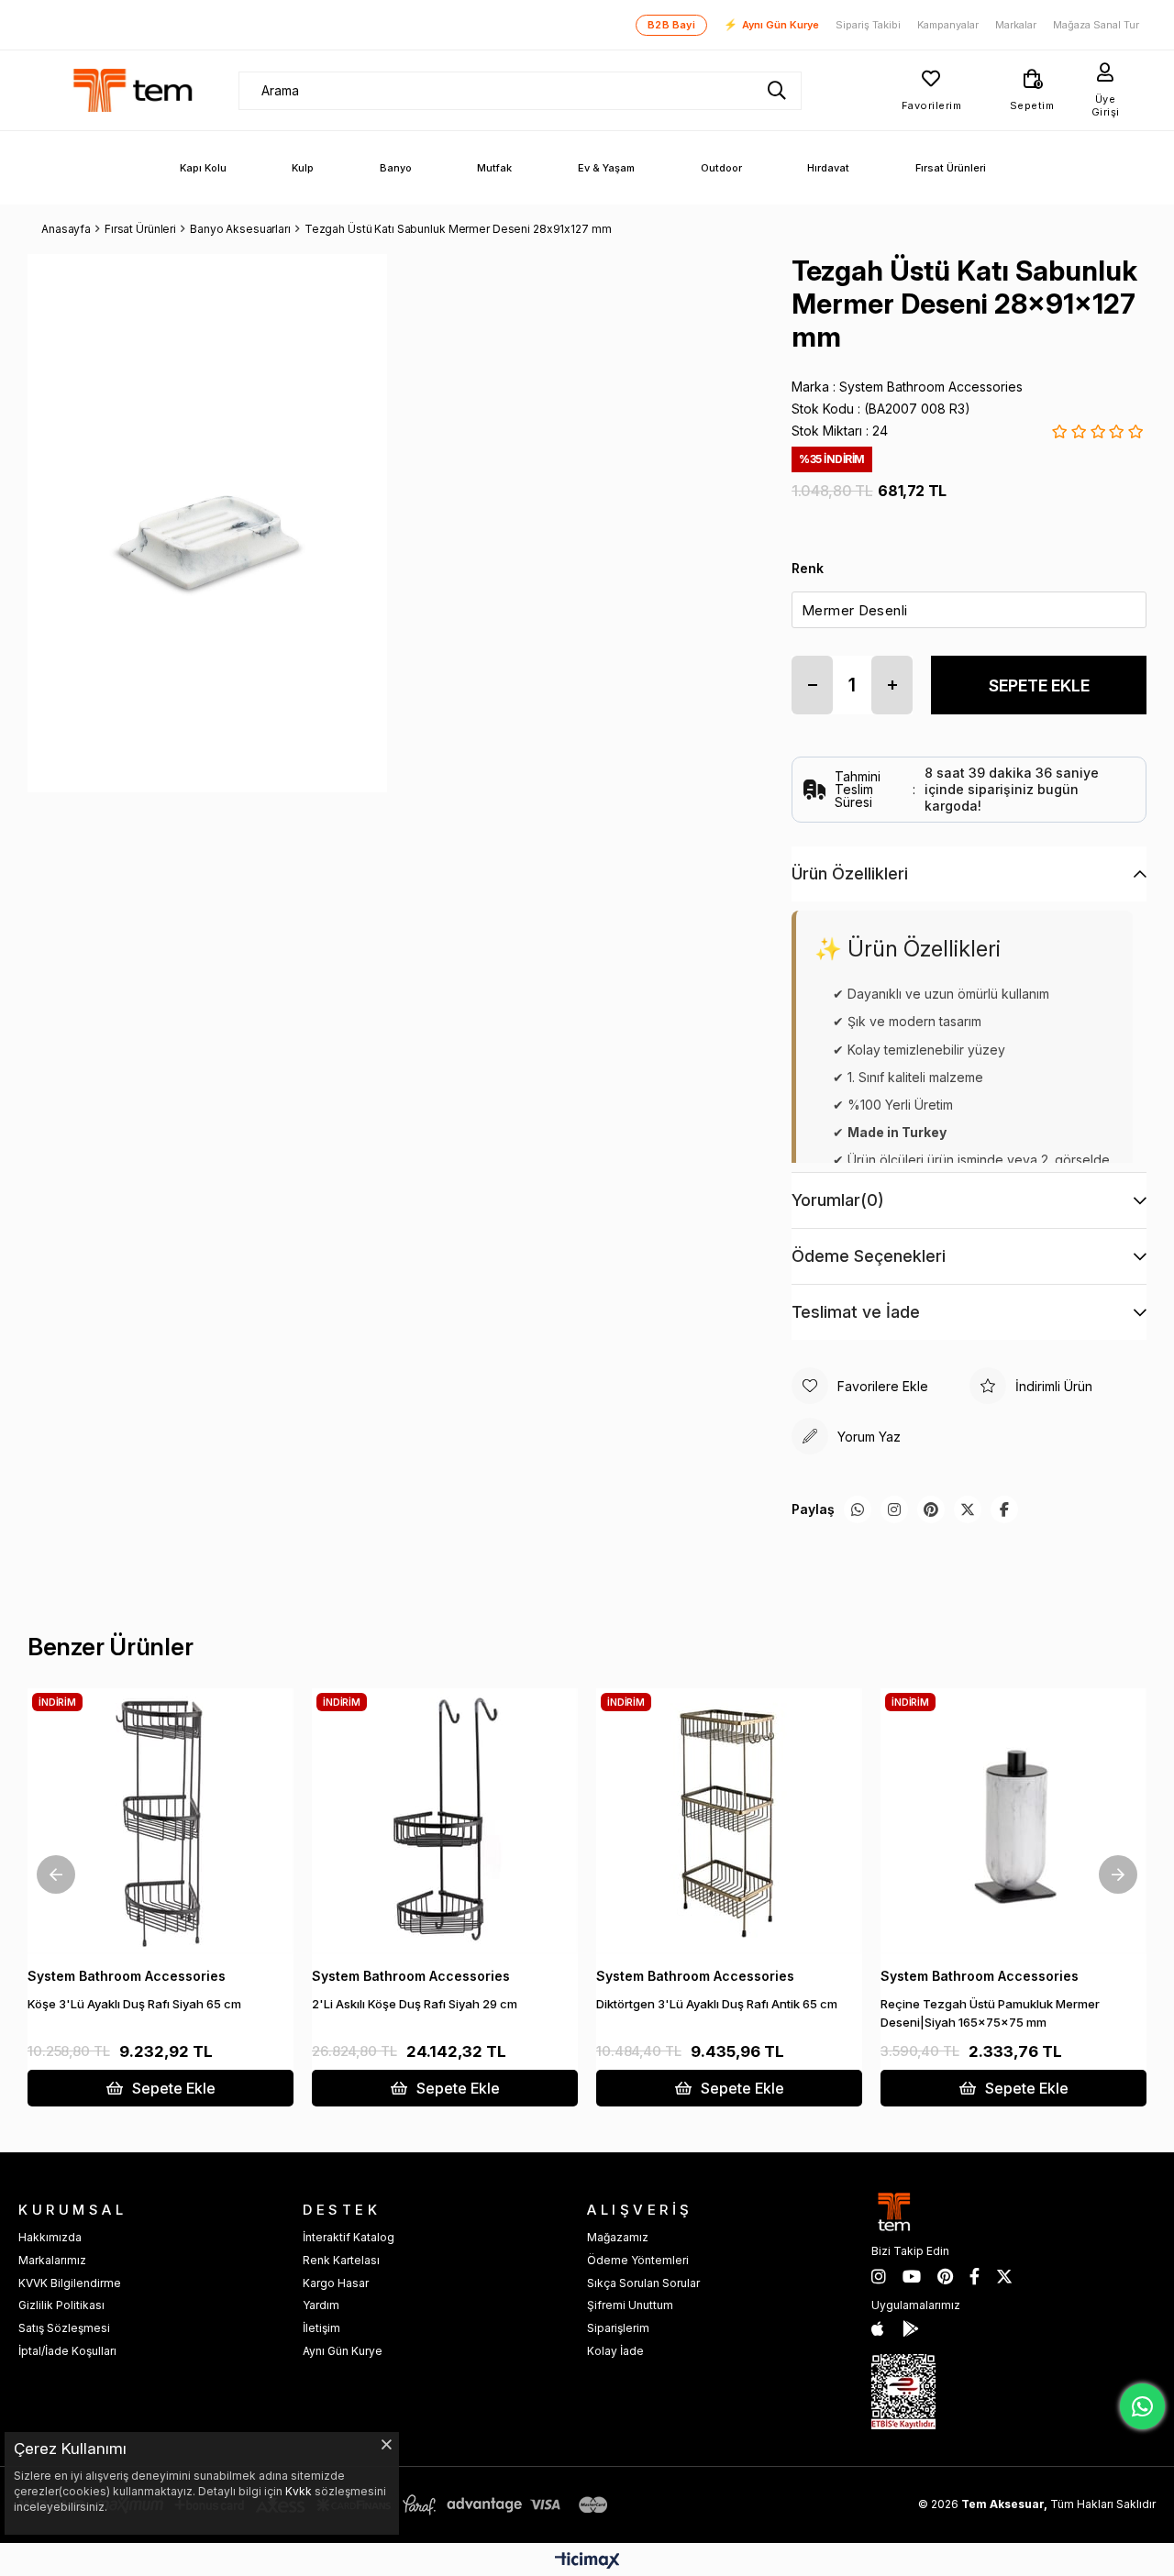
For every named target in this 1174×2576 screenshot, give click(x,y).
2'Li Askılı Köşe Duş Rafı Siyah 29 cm (415, 2004)
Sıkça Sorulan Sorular (643, 2283)
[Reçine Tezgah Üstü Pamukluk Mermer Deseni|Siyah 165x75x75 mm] (1013, 1821)
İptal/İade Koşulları (67, 2351)
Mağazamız (618, 2237)
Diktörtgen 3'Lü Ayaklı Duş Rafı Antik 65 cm (717, 2004)
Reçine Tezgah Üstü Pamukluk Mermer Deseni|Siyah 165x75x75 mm (990, 2013)
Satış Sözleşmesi (64, 2328)
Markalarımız (52, 2260)
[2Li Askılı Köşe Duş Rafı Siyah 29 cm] (445, 1821)
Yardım (321, 2305)
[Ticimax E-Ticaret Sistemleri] (587, 2562)
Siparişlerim (618, 2328)
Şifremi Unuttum (630, 2305)
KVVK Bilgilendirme (70, 2283)
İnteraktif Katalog (349, 2237)
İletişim (321, 2328)
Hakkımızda (50, 2237)
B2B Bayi (671, 25)
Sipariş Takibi (868, 25)
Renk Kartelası (341, 2260)
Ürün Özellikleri (850, 873)
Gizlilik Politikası (61, 2305)
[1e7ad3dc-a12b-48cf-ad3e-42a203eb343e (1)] (903, 2392)
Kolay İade (615, 2351)
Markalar (1016, 25)
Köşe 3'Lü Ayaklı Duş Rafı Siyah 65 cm (134, 2004)
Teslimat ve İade (856, 1312)
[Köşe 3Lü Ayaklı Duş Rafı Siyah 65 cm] (161, 1821)
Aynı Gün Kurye (771, 25)
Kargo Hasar (336, 2283)
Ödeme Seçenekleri (869, 1256)
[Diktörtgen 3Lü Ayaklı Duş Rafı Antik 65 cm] (729, 1821)
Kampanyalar (948, 25)
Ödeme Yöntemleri (638, 2260)
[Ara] (777, 91)
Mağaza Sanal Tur (1096, 25)
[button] (1002, 1925)
